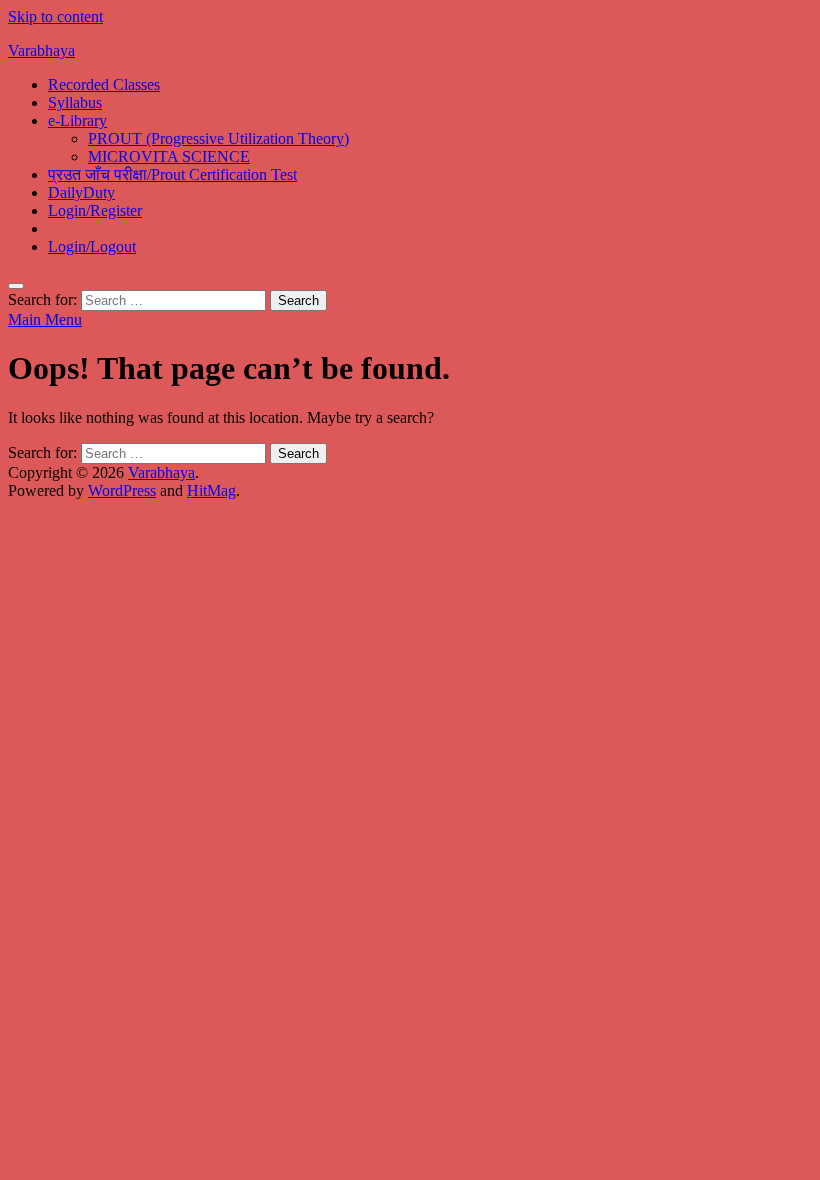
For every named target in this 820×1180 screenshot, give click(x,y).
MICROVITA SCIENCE (169, 156)
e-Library (77, 120)
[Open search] (16, 286)
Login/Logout (92, 246)
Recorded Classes (104, 84)
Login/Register (95, 210)
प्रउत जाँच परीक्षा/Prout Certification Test (172, 174)
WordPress (122, 490)
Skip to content (55, 16)
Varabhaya (41, 50)
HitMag (211, 490)
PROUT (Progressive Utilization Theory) (218, 138)
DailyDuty (81, 192)
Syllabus (75, 102)
